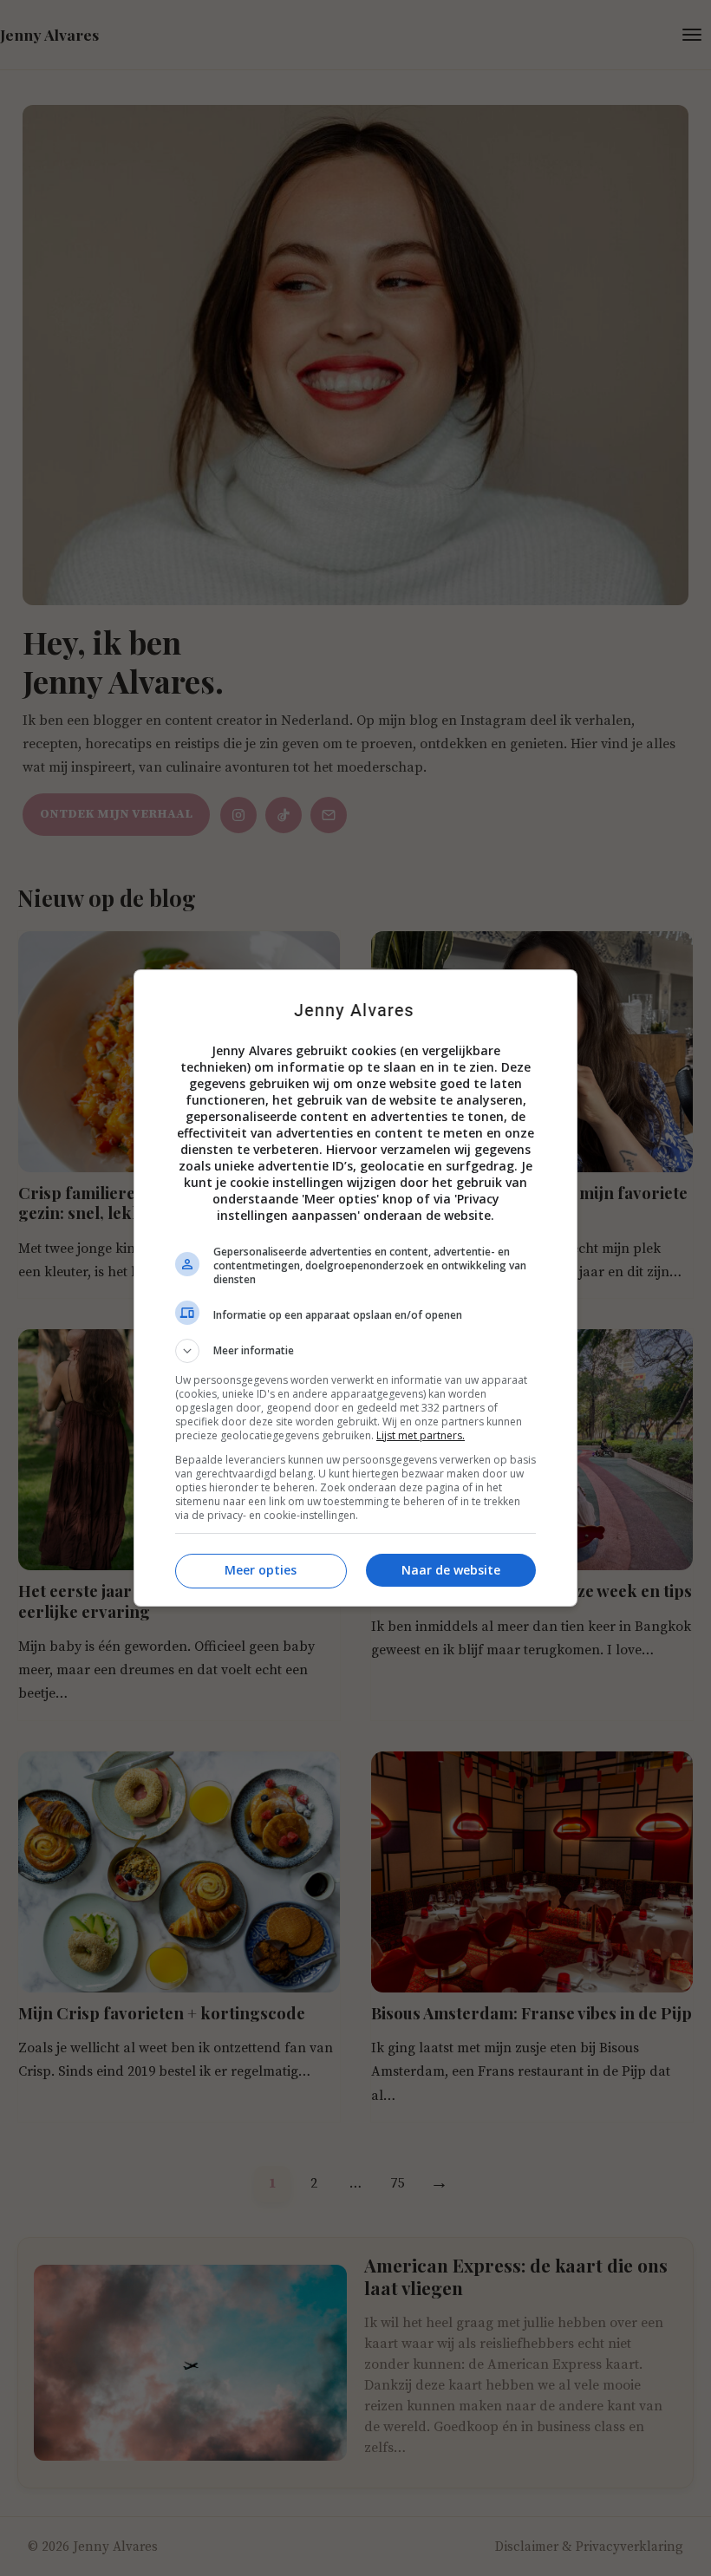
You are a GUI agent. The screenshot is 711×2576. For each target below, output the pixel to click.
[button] (355, 1351)
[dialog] (355, 1288)
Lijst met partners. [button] (421, 1435)
